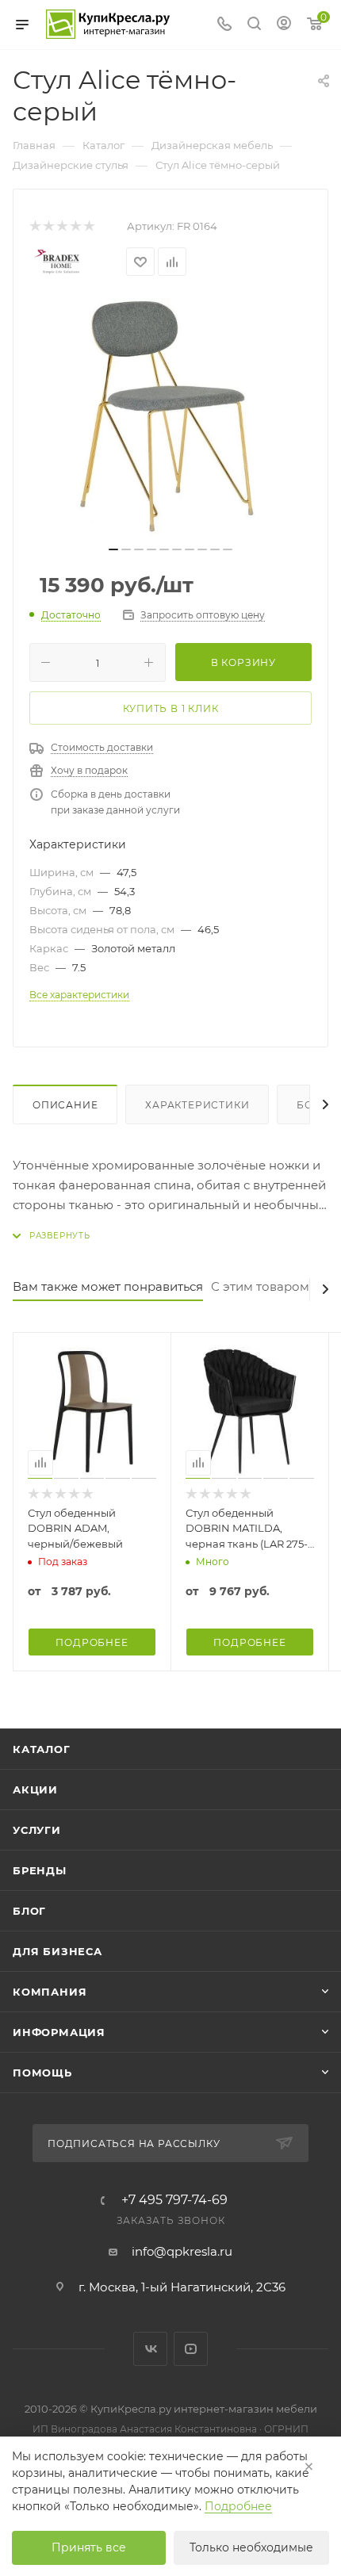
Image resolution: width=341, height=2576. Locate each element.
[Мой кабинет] (284, 25)
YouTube (191, 2349)
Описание (65, 1105)
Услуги (37, 1830)
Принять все (89, 2547)
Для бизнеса (57, 1951)
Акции (35, 1789)
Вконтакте (150, 2349)
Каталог (42, 1749)
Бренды (40, 1870)
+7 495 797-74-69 (174, 2200)
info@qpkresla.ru (182, 2251)
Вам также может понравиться (108, 1286)
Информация (59, 2032)
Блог (29, 1911)
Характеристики (197, 1105)
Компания (50, 1992)
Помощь (42, 2073)
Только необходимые (251, 2547)
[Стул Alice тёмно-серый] (170, 417)
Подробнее (238, 2506)
